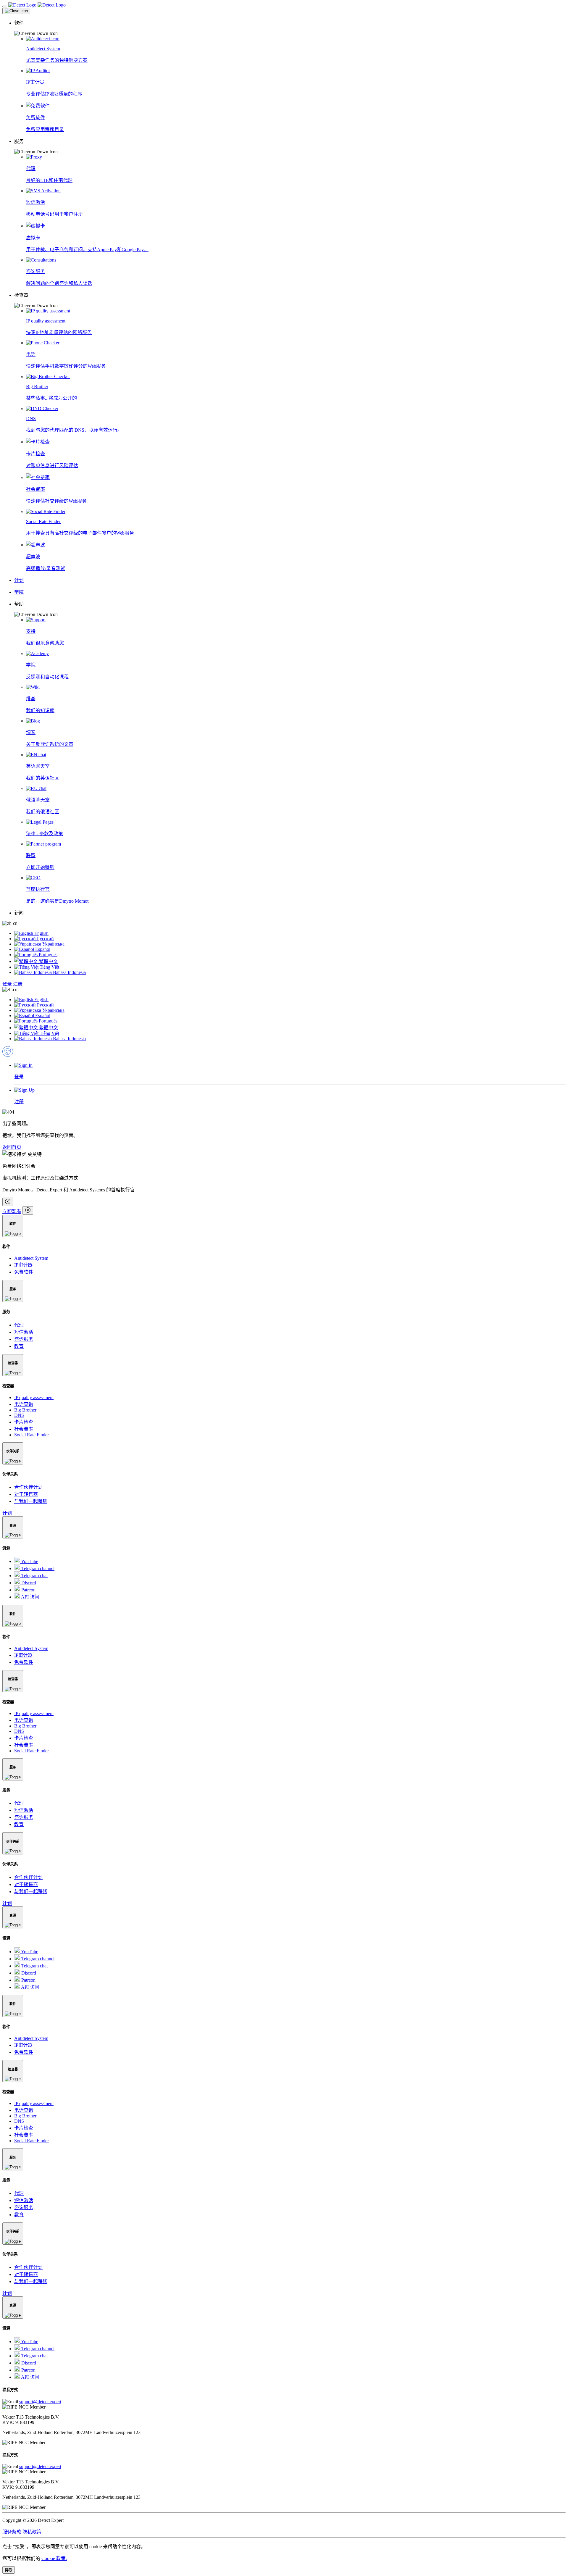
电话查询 (24, 1404)
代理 (19, 1325)
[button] (290, 28)
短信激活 (24, 1332)
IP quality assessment (34, 1397)
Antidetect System (31, 1258)
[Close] (16, 11)
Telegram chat (34, 1576)
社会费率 (24, 1429)
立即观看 (12, 1211)
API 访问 (30, 1597)
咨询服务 (24, 1339)
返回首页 (12, 1147)
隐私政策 (32, 2532)
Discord (28, 1583)
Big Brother (25, 1410)
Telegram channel (37, 1568)
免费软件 (24, 1272)
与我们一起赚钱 (31, 1501)
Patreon (28, 1590)
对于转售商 (26, 1494)
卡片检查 (24, 1422)
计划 (7, 1513)
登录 (8, 984)
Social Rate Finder (32, 1435)
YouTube (29, 1561)
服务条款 (12, 2532)
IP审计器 (23, 1265)
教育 (19, 1346)
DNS (19, 1415)
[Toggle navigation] (5, 7)
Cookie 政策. (54, 2558)
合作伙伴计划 (28, 1487)
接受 (9, 2570)
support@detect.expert (40, 2402)
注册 (18, 984)
